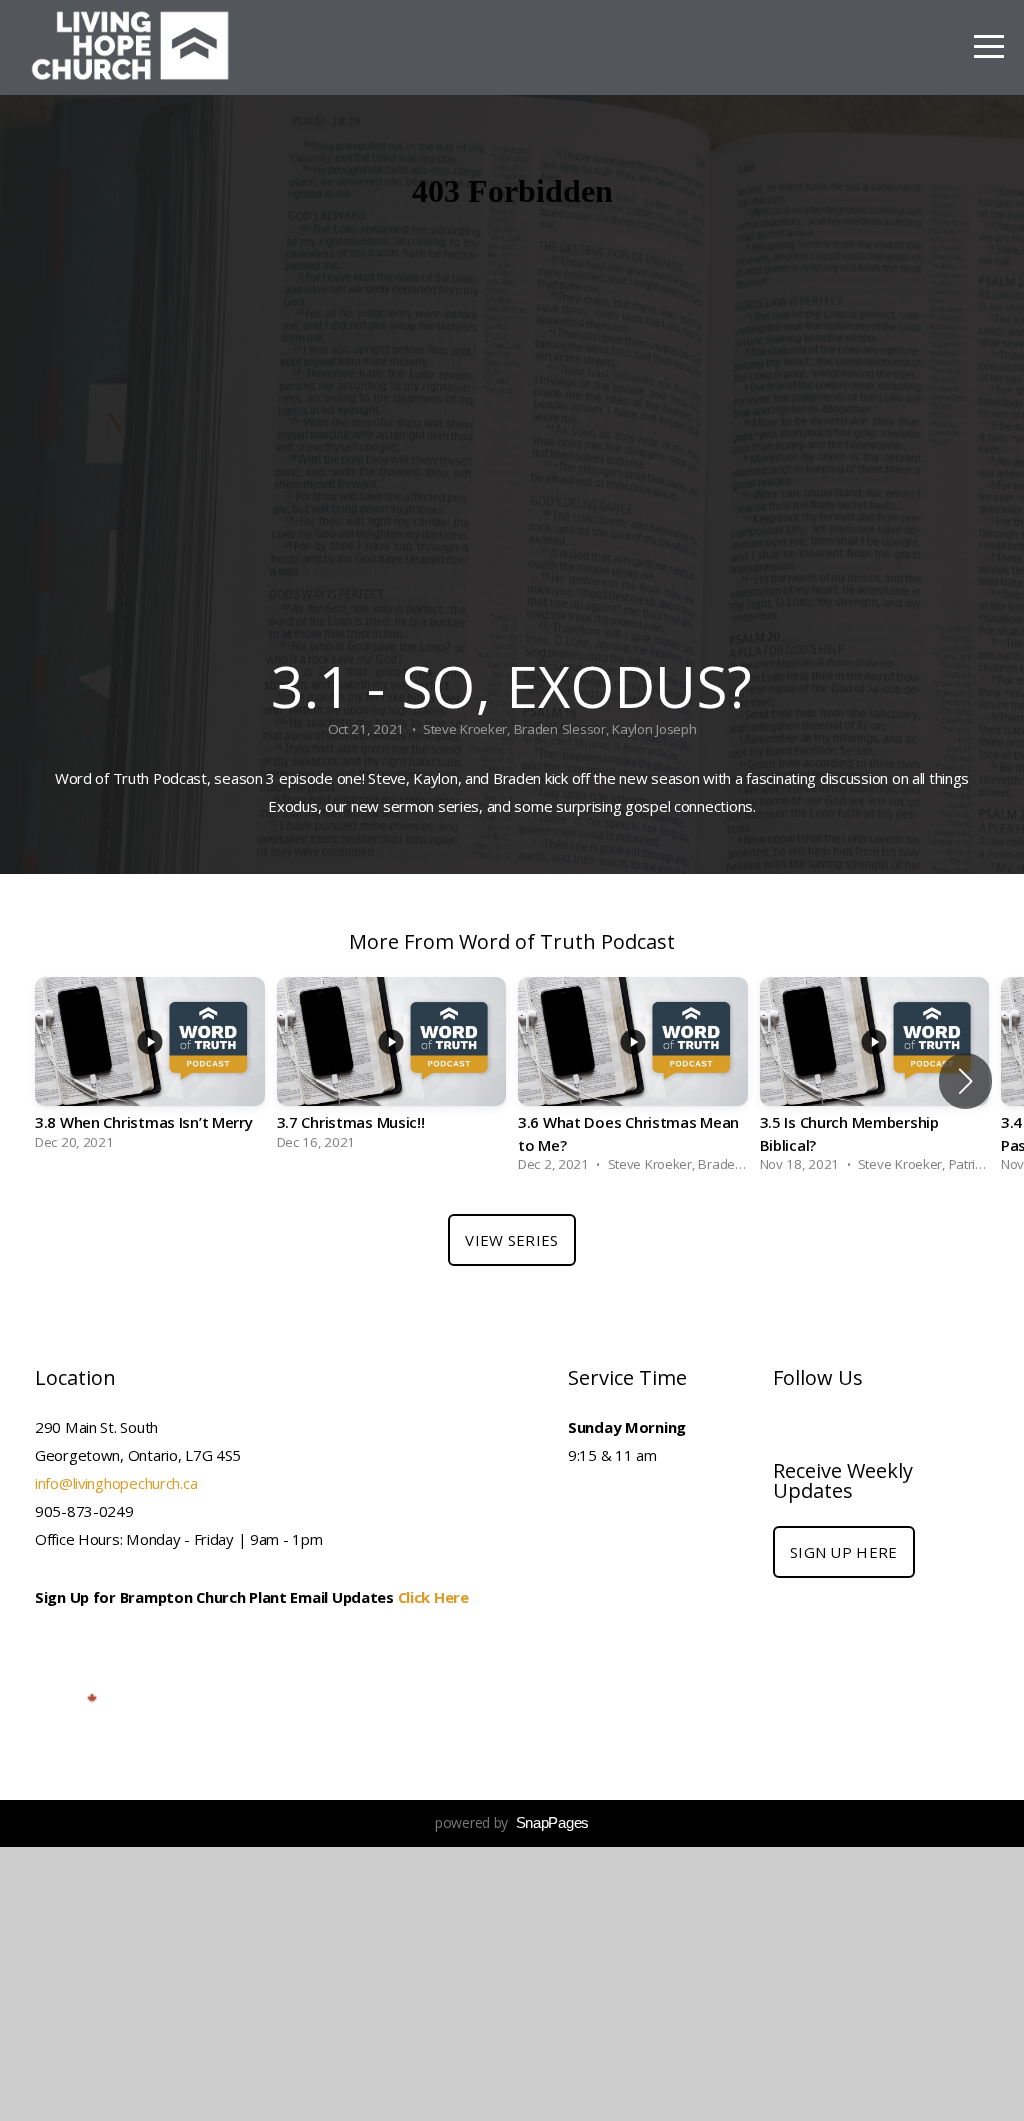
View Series (511, 1240)
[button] (965, 1081)
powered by (512, 1822)
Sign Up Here (844, 1552)
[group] (150, 1069)
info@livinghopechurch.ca (116, 1483)
